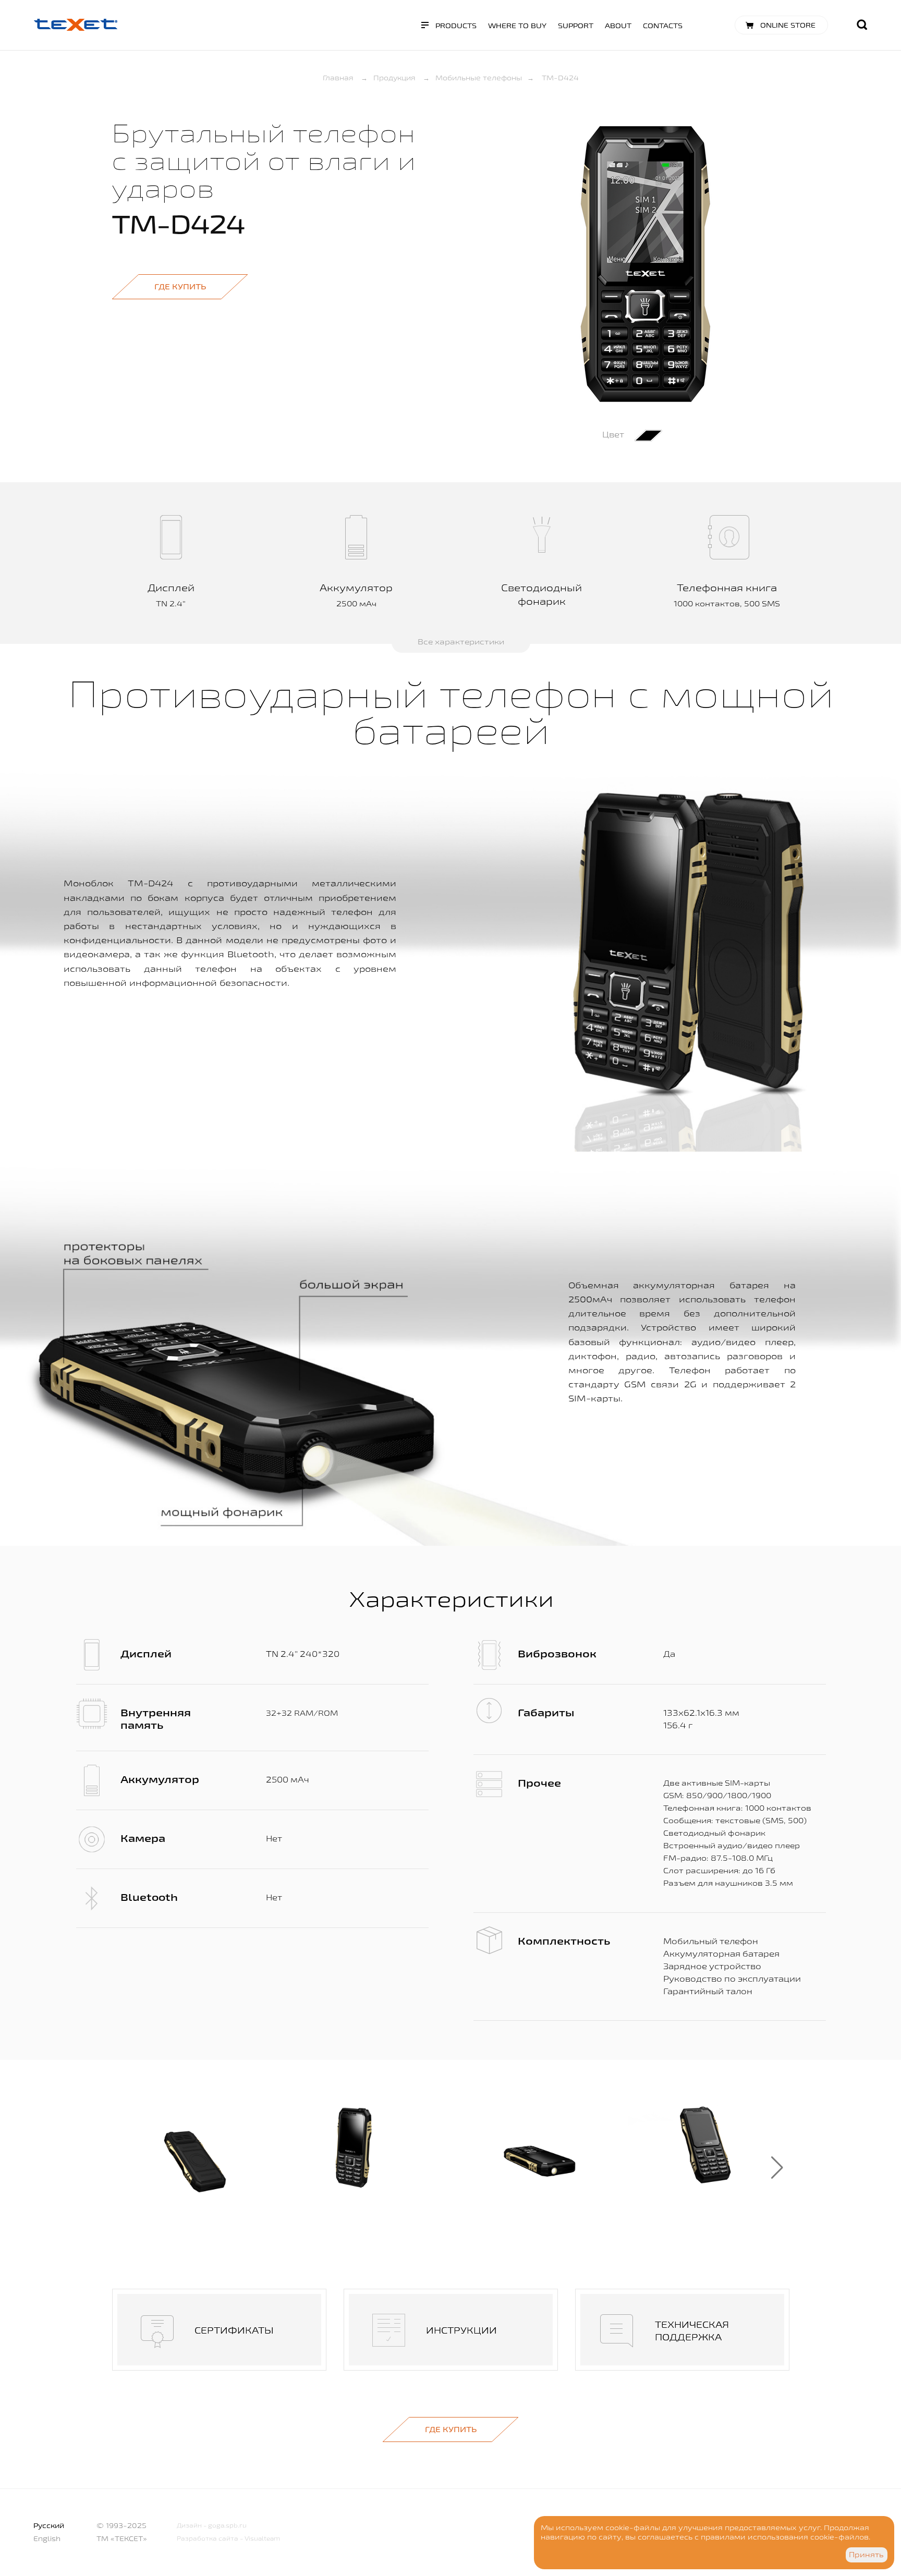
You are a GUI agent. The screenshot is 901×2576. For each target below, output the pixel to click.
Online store (788, 25)
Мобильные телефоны (479, 78)
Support (576, 26)
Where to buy (517, 26)
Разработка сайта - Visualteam (228, 2538)
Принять (866, 2555)
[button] (777, 2168)
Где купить (180, 286)
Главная (338, 78)
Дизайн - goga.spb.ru (212, 2525)
